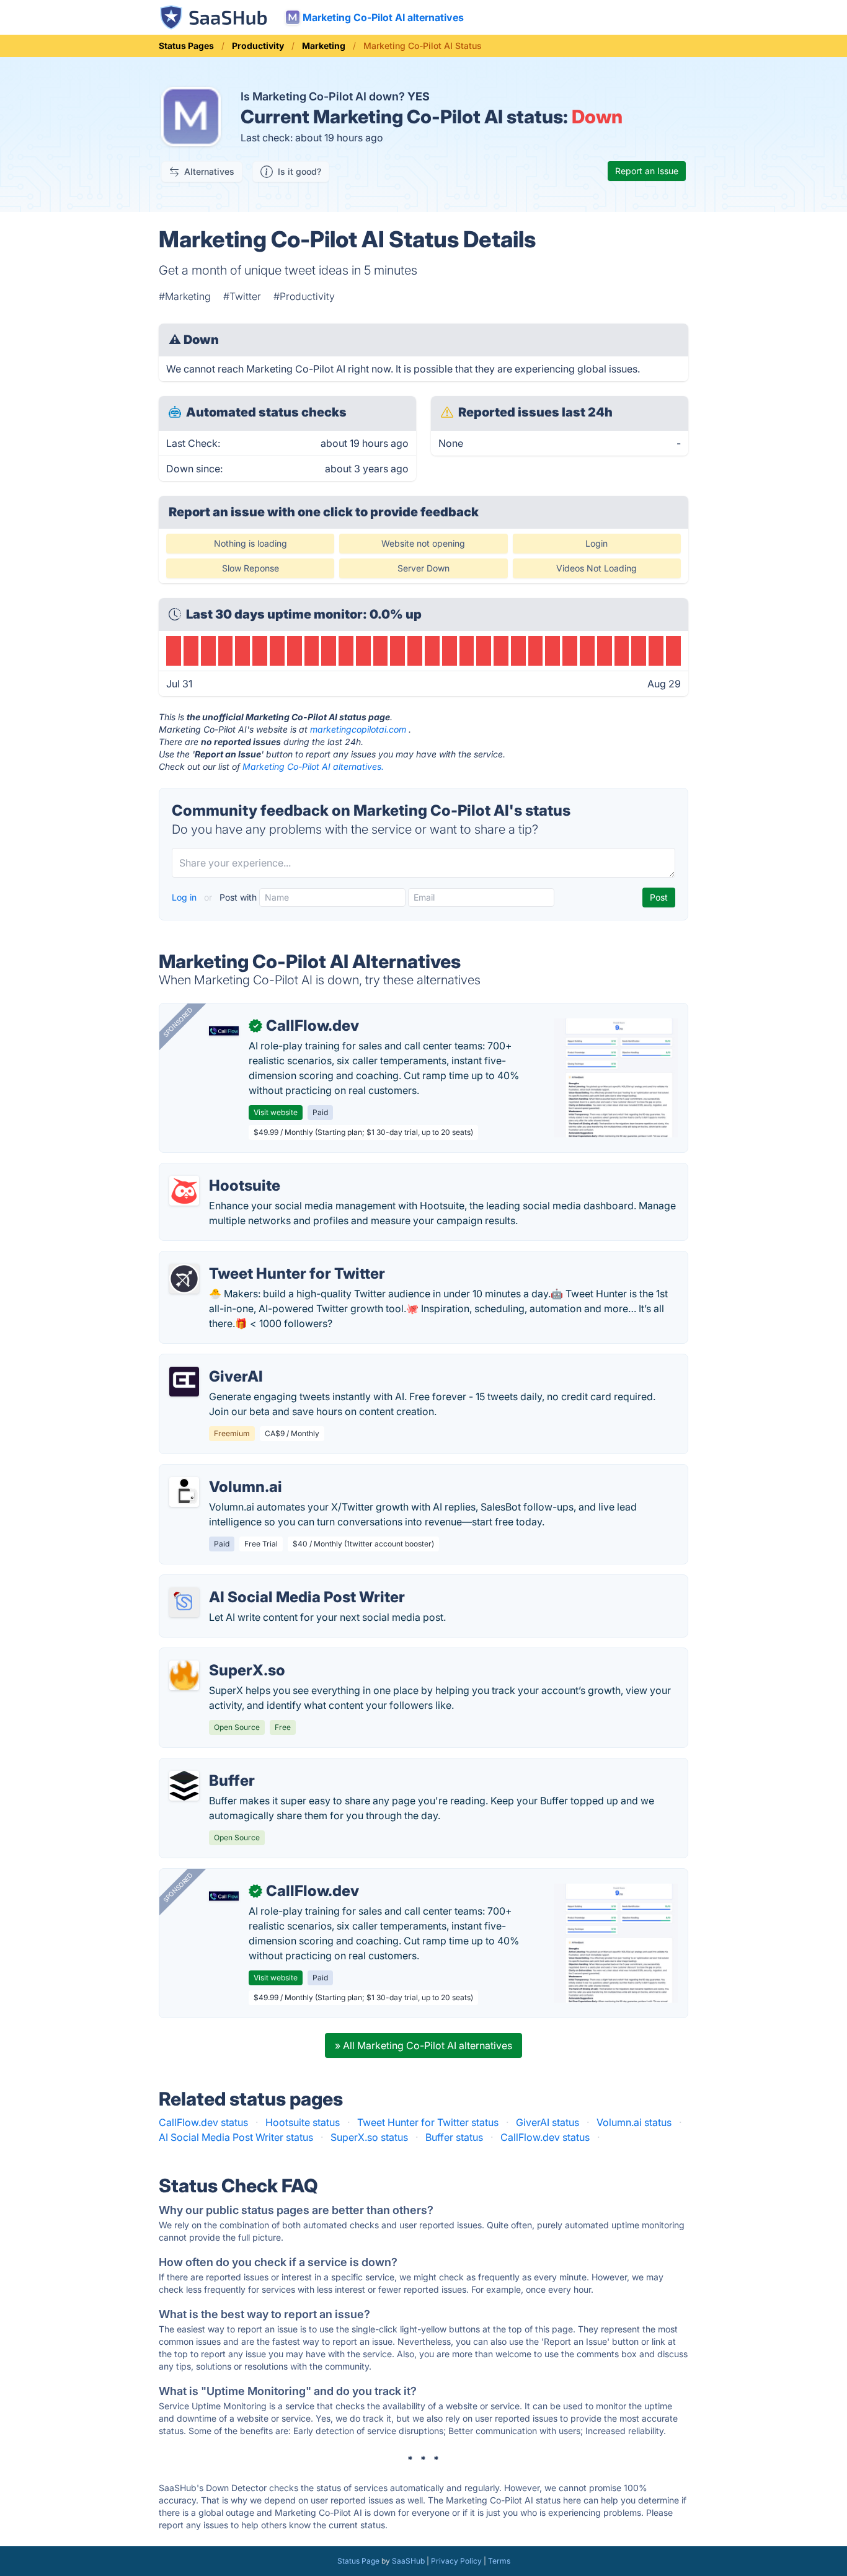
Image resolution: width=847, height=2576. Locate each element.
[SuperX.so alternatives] (184, 1675)
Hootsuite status (303, 2122)
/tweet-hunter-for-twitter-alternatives (254, 1259)
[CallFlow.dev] (224, 1031)
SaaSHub (408, 2561)
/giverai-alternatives (216, 1362)
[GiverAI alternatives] (184, 1382)
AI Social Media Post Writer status (236, 2137)
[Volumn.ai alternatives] (184, 1492)
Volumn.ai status (634, 2122)
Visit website (276, 1112)
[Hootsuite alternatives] (184, 1191)
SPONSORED (178, 1022)
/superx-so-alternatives (224, 1656)
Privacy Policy (456, 2561)
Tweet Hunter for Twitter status (428, 2122)
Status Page (358, 2561)
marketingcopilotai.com (358, 729)
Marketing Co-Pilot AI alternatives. (313, 766)
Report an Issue (647, 171)
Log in (185, 897)
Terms (499, 2561)
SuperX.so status (369, 2137)
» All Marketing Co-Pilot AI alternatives (423, 2045)
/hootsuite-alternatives (221, 1171)
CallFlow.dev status (203, 2122)
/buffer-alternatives (214, 1766)
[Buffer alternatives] (184, 1786)
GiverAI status (548, 2122)
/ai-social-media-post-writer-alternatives (264, 1582)
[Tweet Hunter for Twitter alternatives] (184, 1279)
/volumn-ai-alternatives (223, 1472)
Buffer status (454, 2137)
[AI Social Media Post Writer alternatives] (184, 1602)
